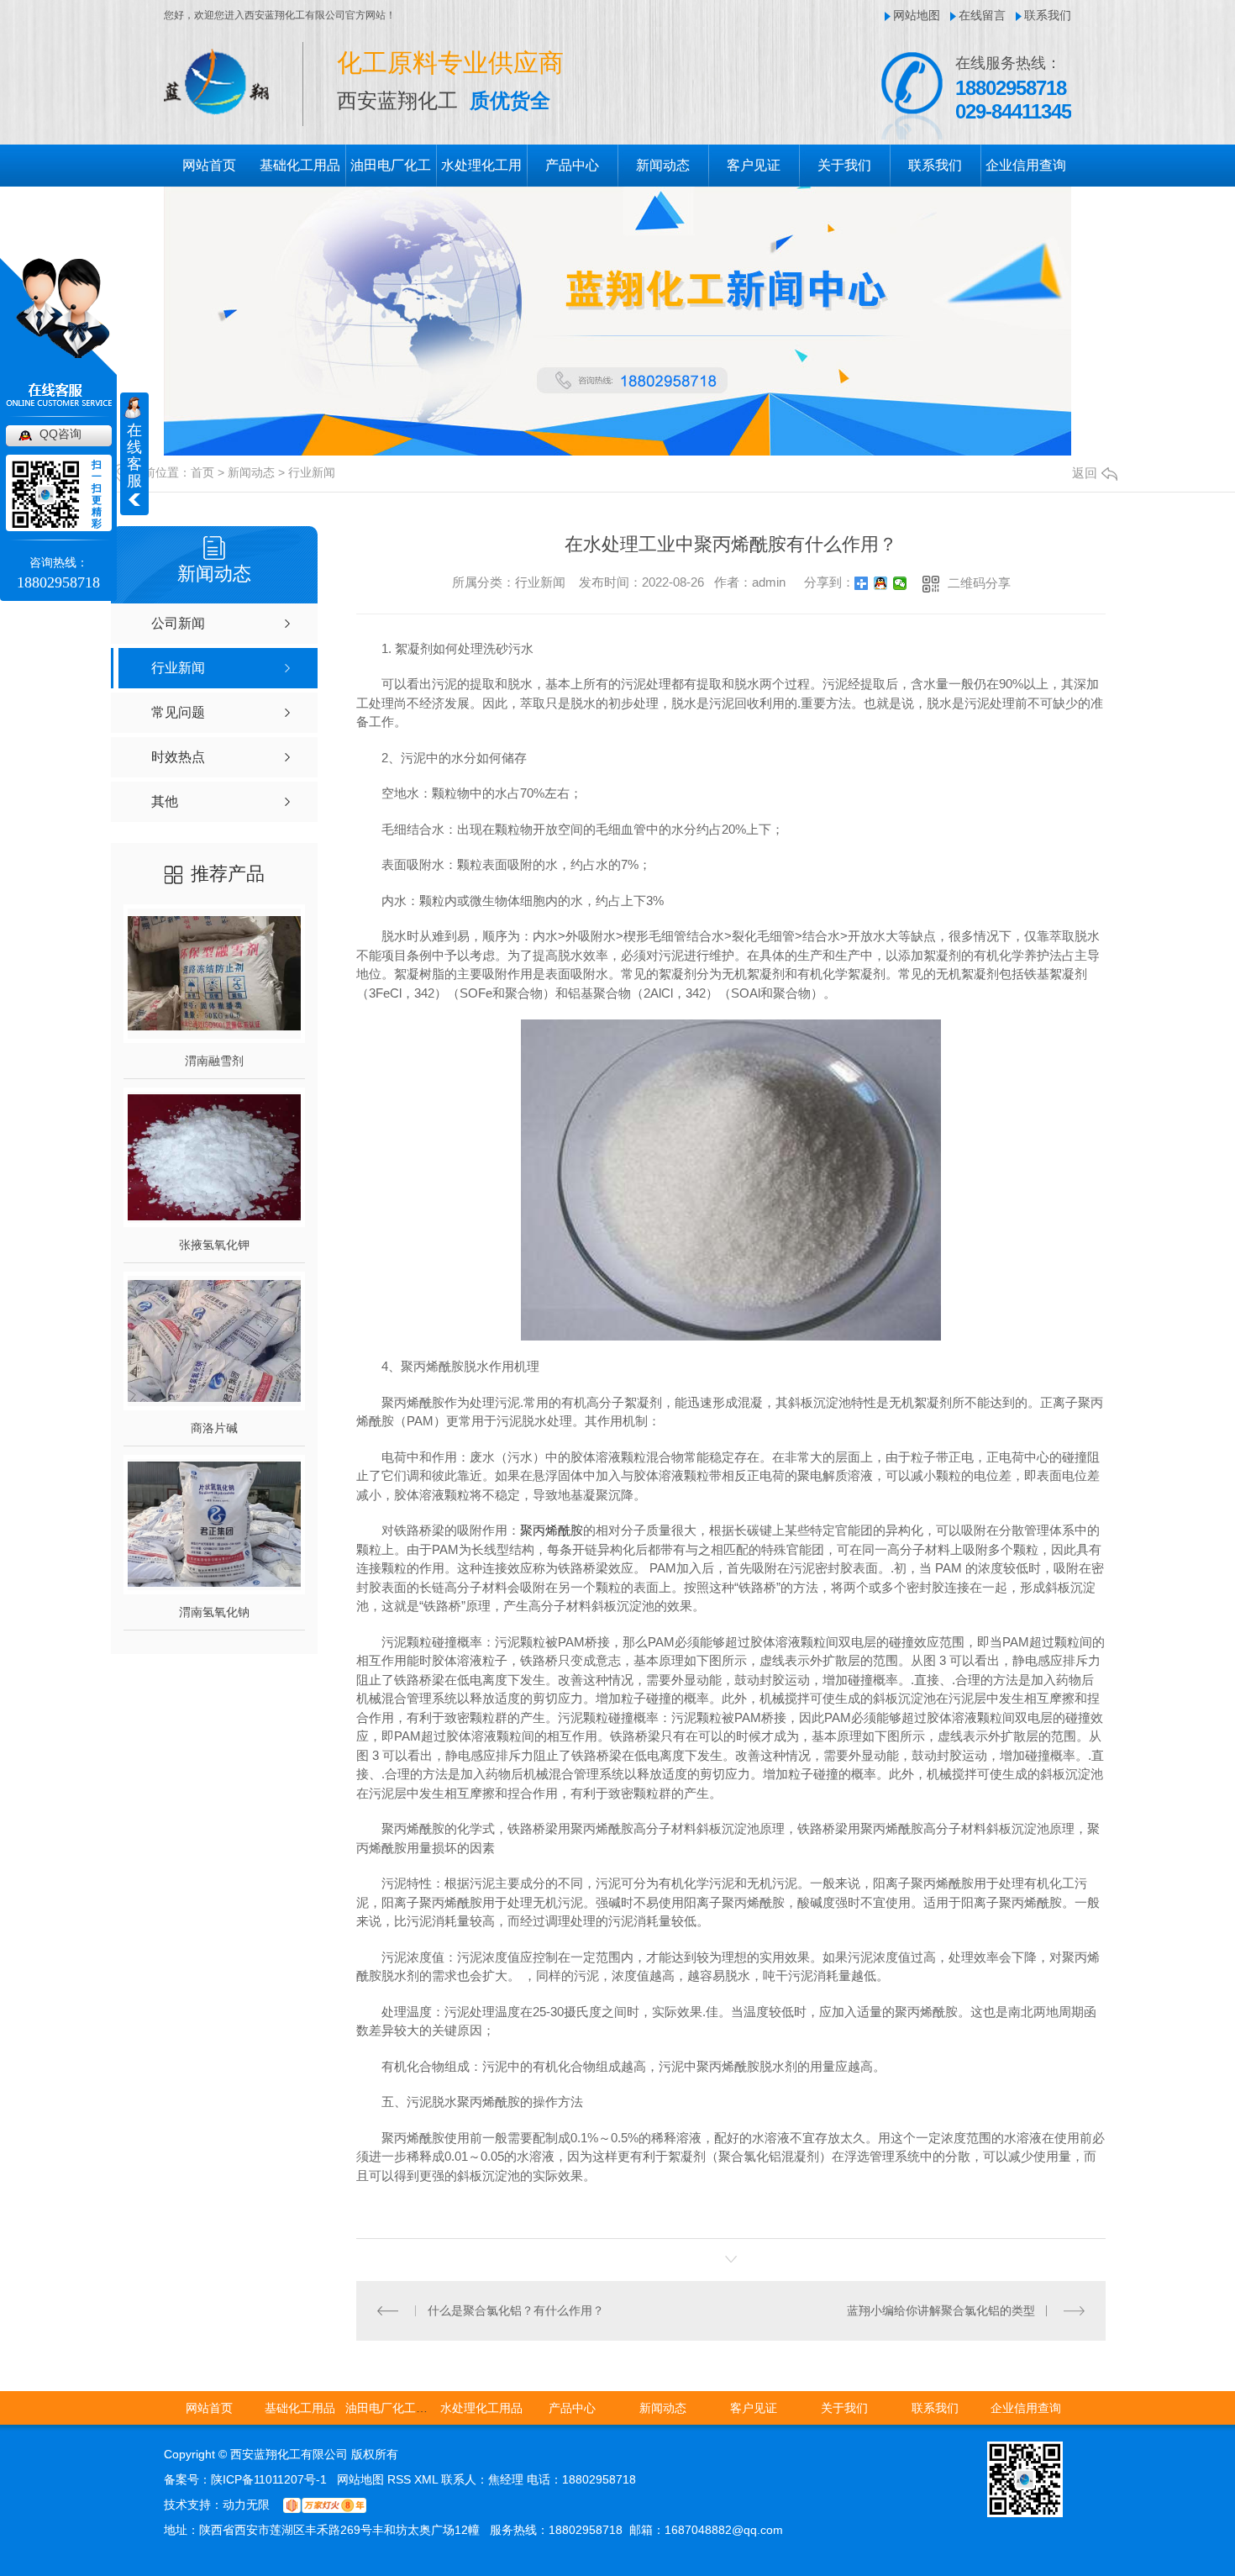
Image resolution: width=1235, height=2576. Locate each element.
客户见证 (754, 165)
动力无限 (246, 2505)
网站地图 (917, 15)
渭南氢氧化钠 (214, 1612)
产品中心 (572, 165)
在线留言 (982, 15)
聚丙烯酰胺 (552, 1530)
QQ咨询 (60, 434)
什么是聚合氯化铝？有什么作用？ (516, 2310)
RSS (401, 2479)
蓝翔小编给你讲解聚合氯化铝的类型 (941, 2310)
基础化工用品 (300, 165)
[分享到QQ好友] (881, 583)
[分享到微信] (900, 583)
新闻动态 (663, 165)
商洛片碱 (214, 1428)
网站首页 (209, 165)
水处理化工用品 (481, 2408)
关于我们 (844, 165)
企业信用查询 (1026, 165)
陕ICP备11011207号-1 (269, 2479)
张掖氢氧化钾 (214, 1245)
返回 (1085, 473)
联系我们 (1048, 15)
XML (428, 2479)
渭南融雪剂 (214, 1061)
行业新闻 (312, 472)
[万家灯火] (325, 2505)
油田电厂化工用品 (392, 2408)
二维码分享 (979, 583)
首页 (202, 472)
